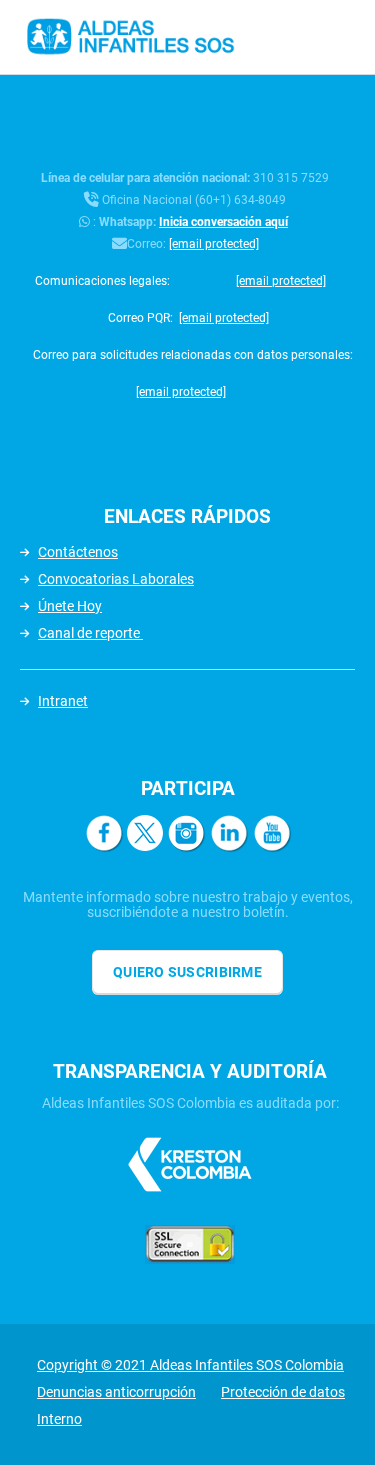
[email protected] (214, 244)
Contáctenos (78, 552)
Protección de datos (283, 1392)
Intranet (63, 701)
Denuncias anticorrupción (116, 1392)
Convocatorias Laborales (116, 579)
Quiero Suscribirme (187, 972)
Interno (59, 1419)
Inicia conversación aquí (223, 222)
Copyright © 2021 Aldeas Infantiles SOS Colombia (190, 1365)
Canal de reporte (90, 633)
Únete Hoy (70, 606)
